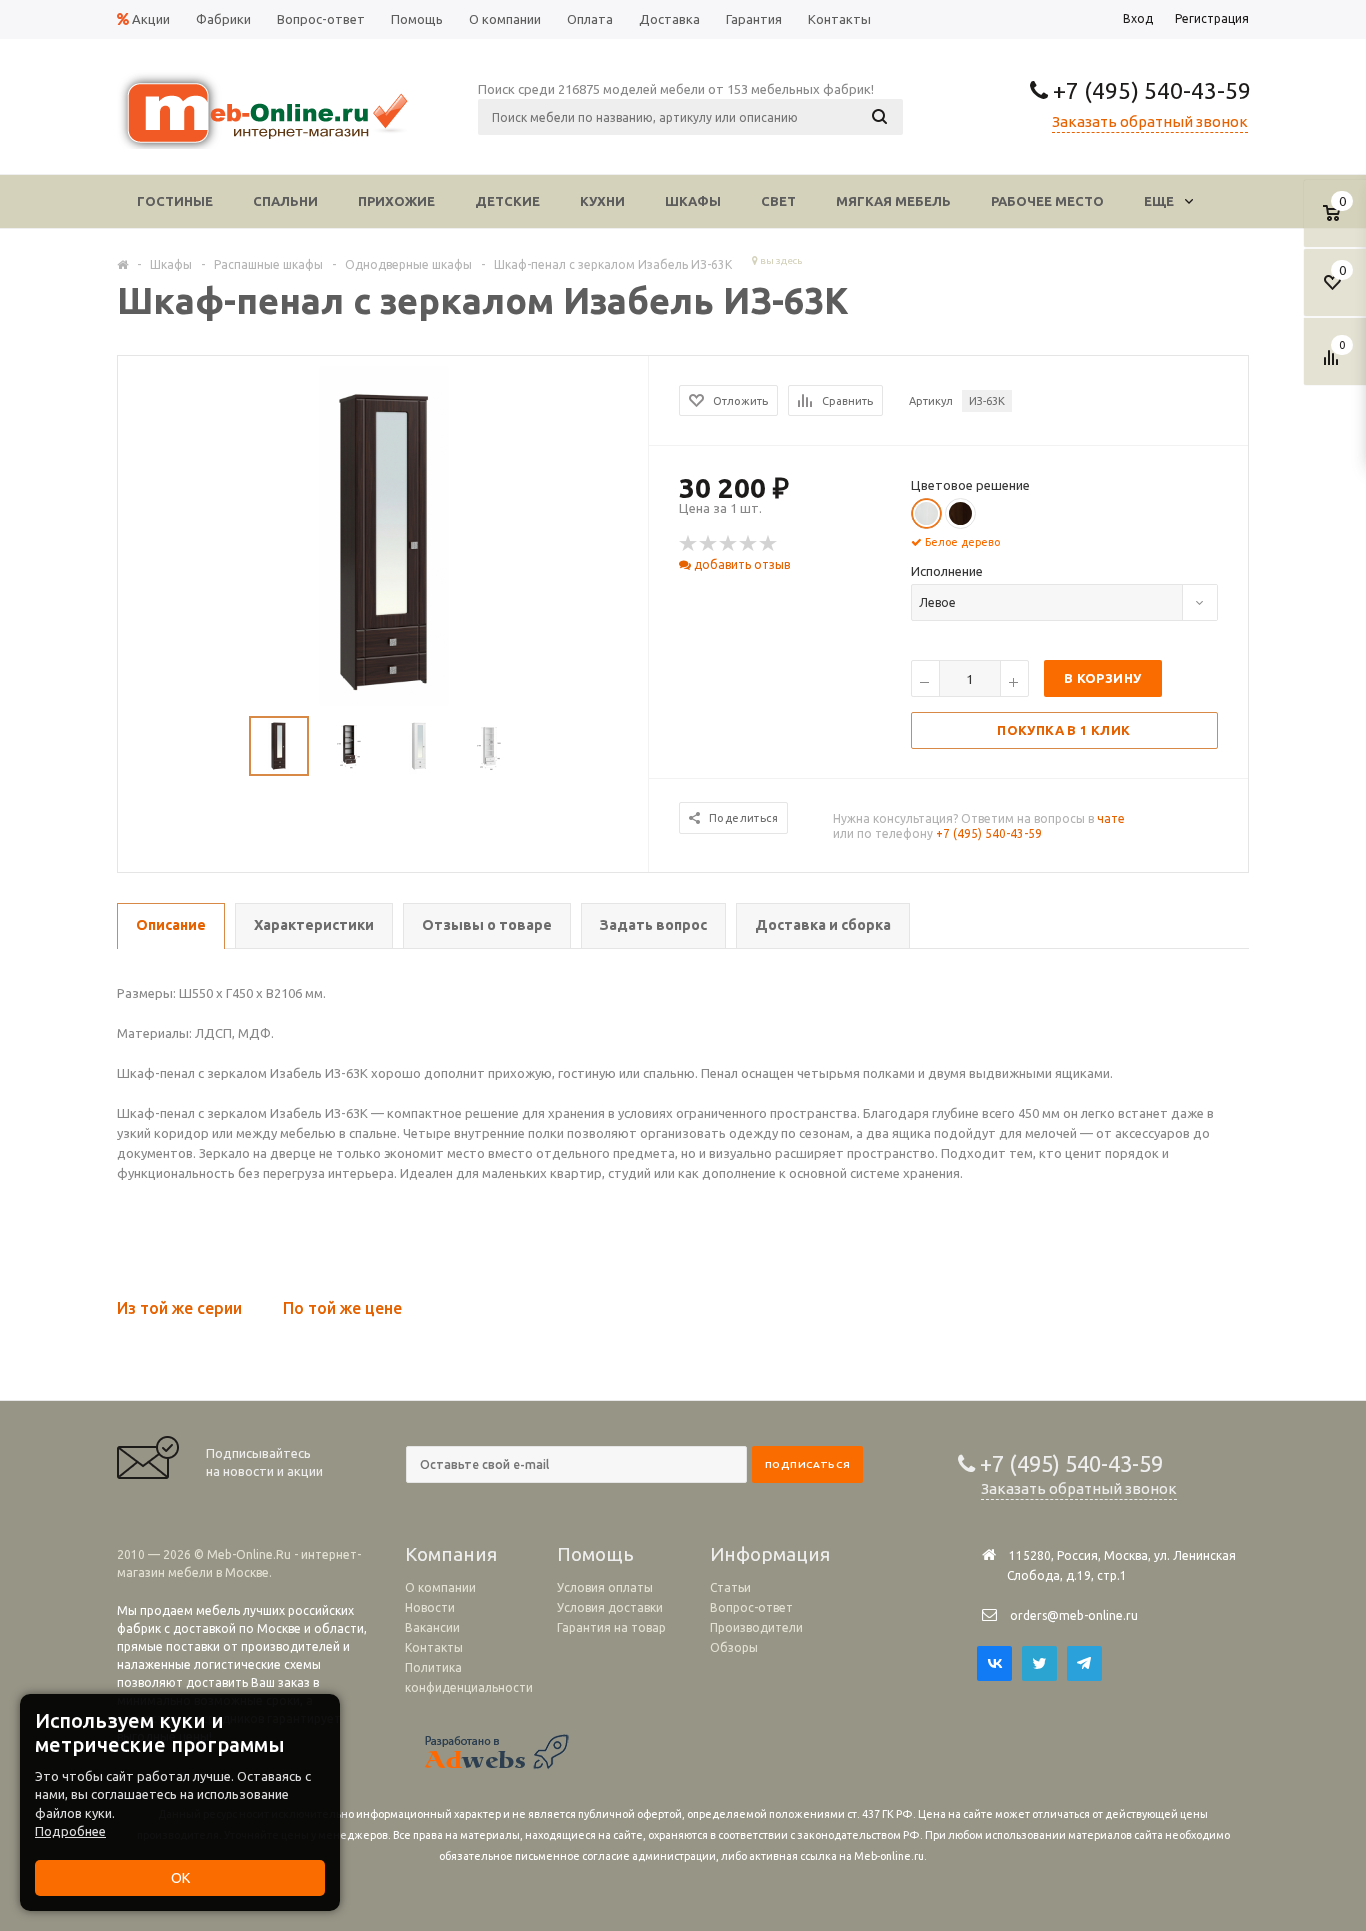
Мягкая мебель (893, 201)
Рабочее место (1047, 201)
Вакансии (432, 1627)
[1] (689, 544)
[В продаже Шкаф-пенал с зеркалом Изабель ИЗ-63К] (384, 539)
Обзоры (734, 1647)
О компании (440, 1587)
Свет (778, 201)
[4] (749, 544)
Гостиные (175, 201)
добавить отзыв (740, 564)
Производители (756, 1627)
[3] (729, 544)
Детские (507, 201)
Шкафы (693, 201)
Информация (770, 1554)
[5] (769, 544)
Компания (451, 1554)
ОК (180, 1878)
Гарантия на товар (611, 1627)
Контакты (434, 1647)
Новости (430, 1607)
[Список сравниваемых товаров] (1334, 365)
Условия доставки (610, 1607)
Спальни (285, 201)
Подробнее (70, 1831)
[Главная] (122, 264)
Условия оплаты (605, 1587)
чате (1111, 818)
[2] (709, 544)
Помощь (595, 1554)
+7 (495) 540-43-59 (1149, 90)
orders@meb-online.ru (1074, 1615)
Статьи (730, 1587)
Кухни (602, 201)
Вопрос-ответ (751, 1607)
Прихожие (396, 201)
